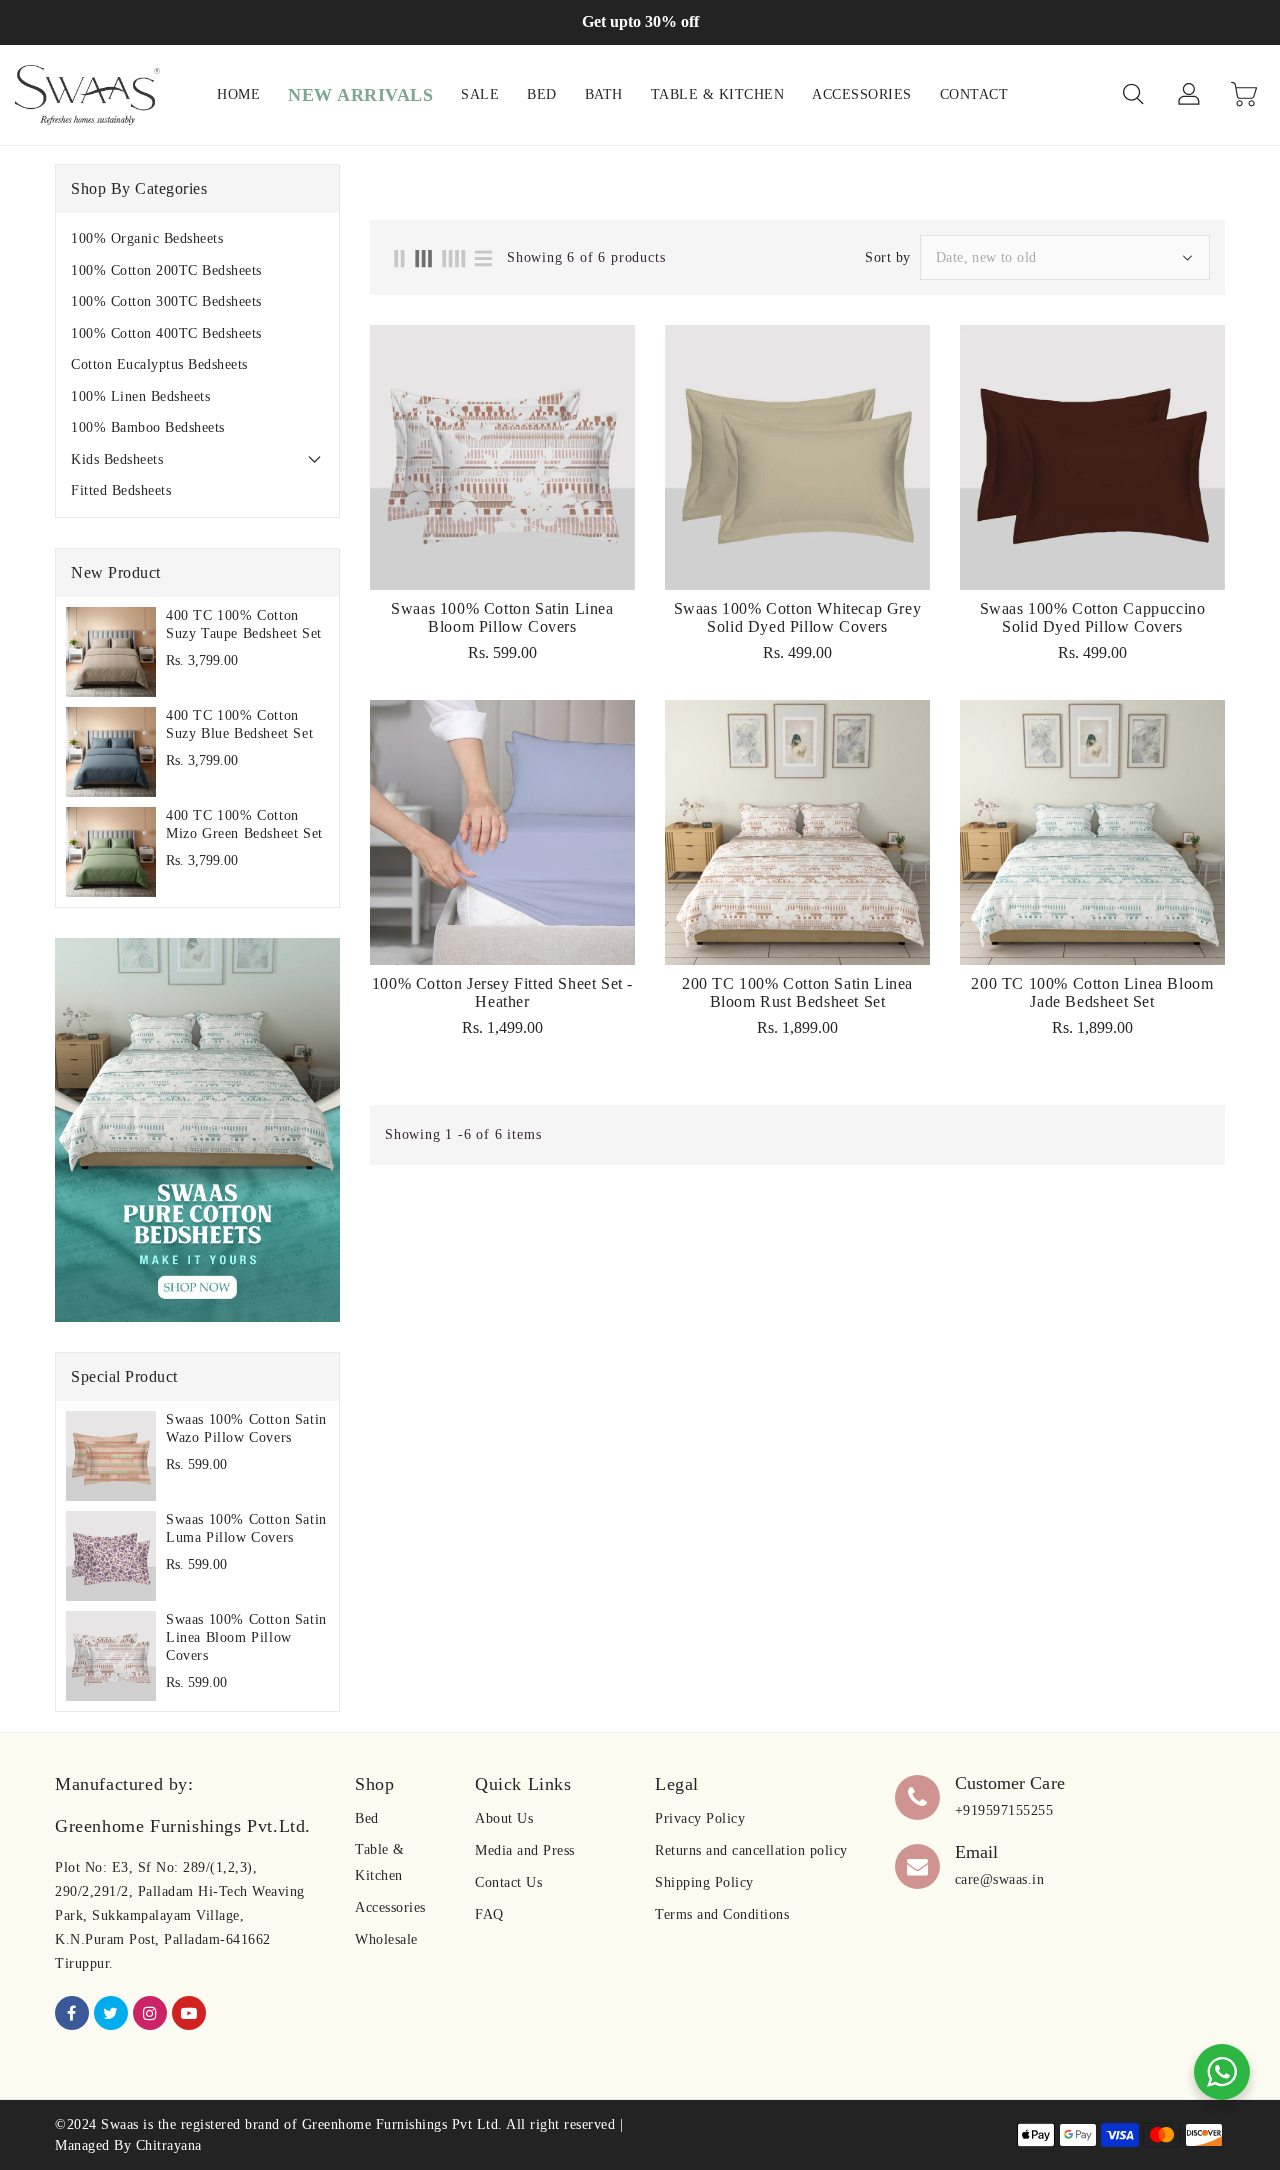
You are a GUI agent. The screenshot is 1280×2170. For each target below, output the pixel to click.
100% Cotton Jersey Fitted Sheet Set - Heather (502, 992)
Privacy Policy (700, 1818)
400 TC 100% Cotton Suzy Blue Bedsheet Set (239, 724)
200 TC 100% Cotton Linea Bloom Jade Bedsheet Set (1092, 992)
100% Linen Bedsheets (140, 396)
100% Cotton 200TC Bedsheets (166, 270)
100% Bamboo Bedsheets (148, 427)
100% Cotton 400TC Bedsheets (166, 333)
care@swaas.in (1000, 1879)
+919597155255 (1004, 1810)
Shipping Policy (704, 1882)
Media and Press (525, 1850)
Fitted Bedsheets (121, 490)
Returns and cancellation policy (751, 1850)
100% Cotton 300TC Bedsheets (166, 301)
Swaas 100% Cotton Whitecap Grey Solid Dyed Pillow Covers (798, 617)
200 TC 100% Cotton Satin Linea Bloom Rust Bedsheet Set (797, 992)
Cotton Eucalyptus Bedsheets (159, 364)
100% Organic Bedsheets (147, 238)
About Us (504, 1818)
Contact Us (508, 1882)
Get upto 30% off (640, 21)
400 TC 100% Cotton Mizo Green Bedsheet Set (244, 824)
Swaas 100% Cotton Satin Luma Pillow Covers (246, 1528)
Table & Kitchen (380, 1862)
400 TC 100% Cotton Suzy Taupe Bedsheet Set (244, 624)
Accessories (390, 1907)
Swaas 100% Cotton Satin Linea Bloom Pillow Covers (246, 1637)
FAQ (489, 1914)
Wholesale (386, 1939)
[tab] (197, 239)
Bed (367, 1818)
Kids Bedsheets (117, 459)
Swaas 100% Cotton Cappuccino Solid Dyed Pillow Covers (1093, 617)
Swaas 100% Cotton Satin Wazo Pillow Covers (246, 1428)
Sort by (888, 258)
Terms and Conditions (722, 1914)
